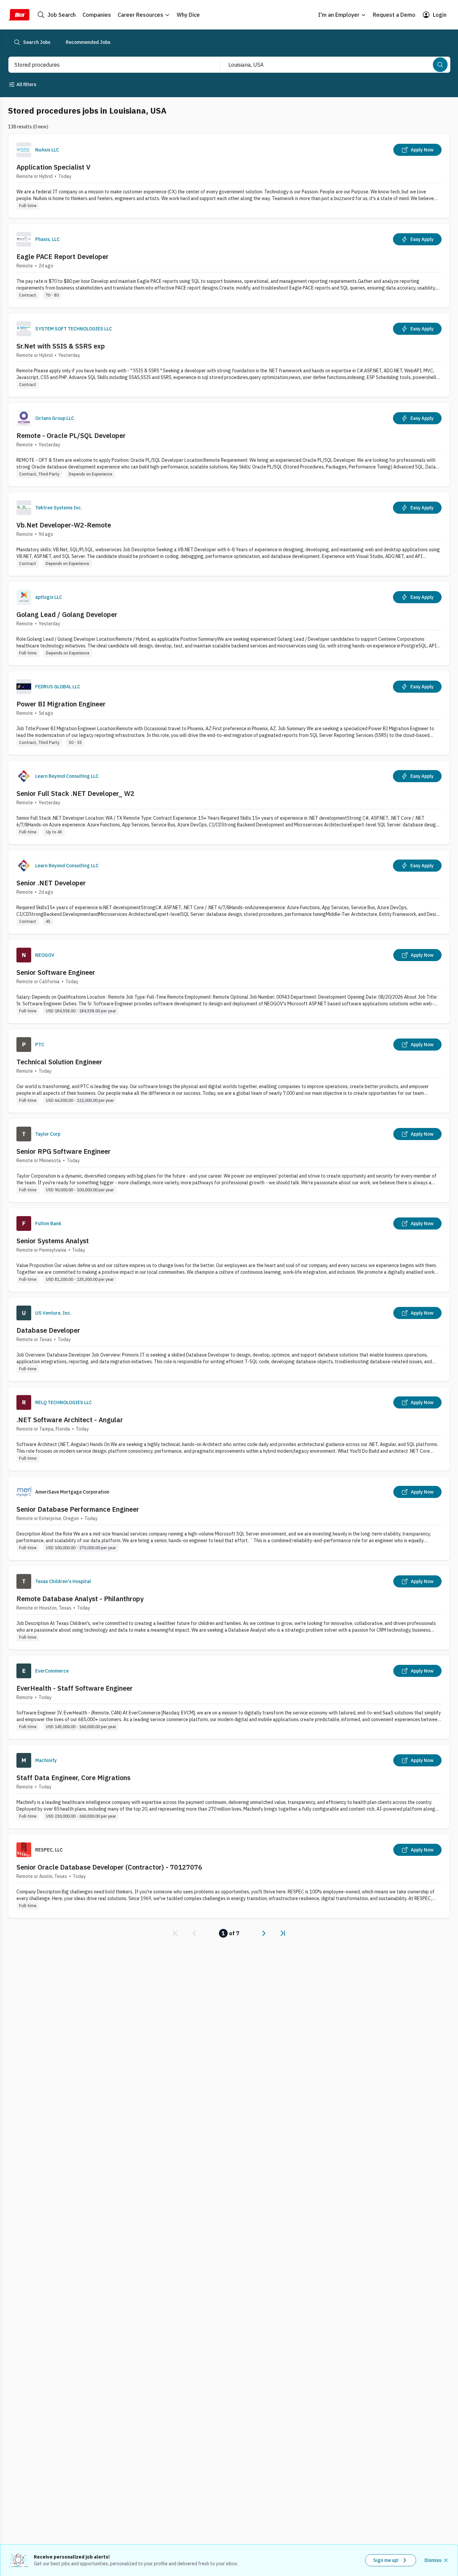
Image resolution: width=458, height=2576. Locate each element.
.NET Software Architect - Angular (70, 1420)
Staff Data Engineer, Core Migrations (73, 1778)
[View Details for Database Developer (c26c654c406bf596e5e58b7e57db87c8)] (229, 1339)
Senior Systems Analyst (53, 1241)
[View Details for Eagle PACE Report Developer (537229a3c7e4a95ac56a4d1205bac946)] (229, 266)
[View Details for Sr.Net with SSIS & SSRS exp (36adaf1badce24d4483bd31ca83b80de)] (229, 355)
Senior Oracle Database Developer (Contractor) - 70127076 (109, 1867)
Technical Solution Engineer (59, 1062)
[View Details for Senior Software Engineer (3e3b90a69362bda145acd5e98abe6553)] (229, 981)
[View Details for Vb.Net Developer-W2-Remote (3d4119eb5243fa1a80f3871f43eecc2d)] (229, 534)
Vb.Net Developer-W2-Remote (64, 525)
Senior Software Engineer (56, 972)
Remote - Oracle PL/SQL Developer (71, 435)
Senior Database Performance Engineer (78, 1509)
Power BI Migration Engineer (61, 704)
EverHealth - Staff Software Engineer (75, 1688)
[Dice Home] (19, 15)
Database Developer (48, 1330)
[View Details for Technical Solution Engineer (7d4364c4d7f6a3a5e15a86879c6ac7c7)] (229, 1071)
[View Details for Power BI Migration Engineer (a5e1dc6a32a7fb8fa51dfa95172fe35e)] (229, 713)
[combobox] (107, 65)
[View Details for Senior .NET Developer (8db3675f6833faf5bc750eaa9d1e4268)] (229, 892)
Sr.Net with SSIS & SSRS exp (61, 346)
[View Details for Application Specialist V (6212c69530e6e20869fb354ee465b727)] (229, 176)
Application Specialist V (53, 167)
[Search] (440, 65)
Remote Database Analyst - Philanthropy (80, 1599)
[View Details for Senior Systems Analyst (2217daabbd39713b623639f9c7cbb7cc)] (229, 1250)
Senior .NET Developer (51, 883)
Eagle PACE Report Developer (63, 257)
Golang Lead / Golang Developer (67, 614)
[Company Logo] (24, 150)
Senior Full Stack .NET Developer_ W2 (75, 793)
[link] (175, 1933)
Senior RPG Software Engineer (64, 1151)
